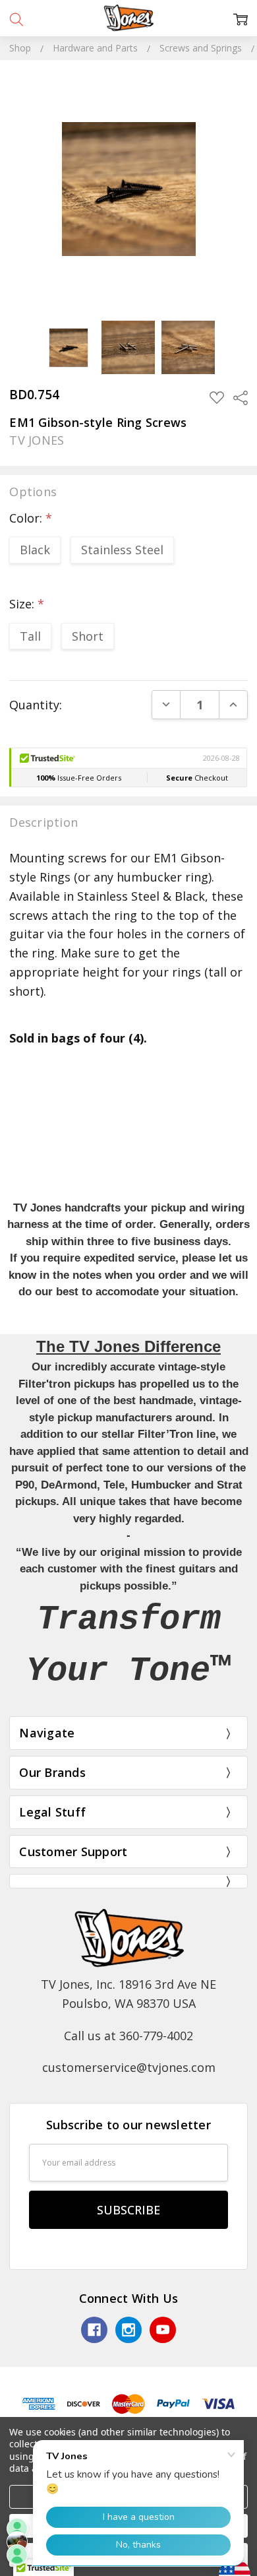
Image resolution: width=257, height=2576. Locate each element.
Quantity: (36, 705)
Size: (27, 604)
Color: (31, 518)
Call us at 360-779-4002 (128, 2036)
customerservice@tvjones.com (129, 2067)
